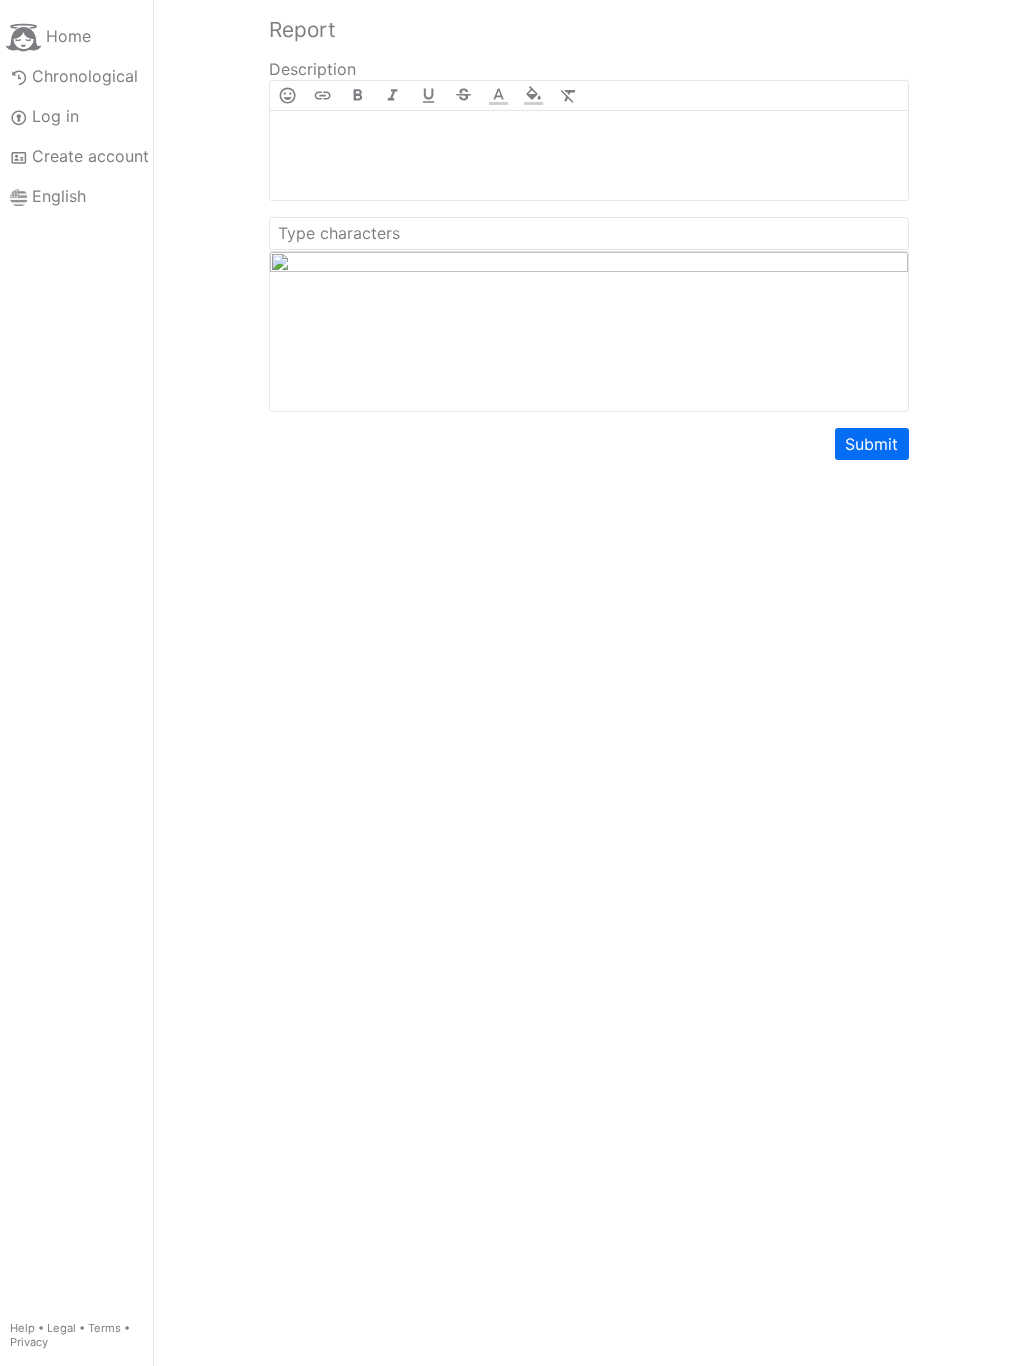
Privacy (29, 1342)
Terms (104, 1328)
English (59, 196)
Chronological (85, 76)
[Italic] (392, 95)
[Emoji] (287, 95)
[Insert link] (322, 95)
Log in (55, 116)
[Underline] (428, 95)
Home (68, 36)
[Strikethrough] (463, 95)
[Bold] (357, 95)
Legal (61, 1328)
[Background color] (533, 95)
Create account (90, 156)
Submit (871, 444)
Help (22, 1328)
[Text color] (498, 95)
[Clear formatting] (568, 95)
